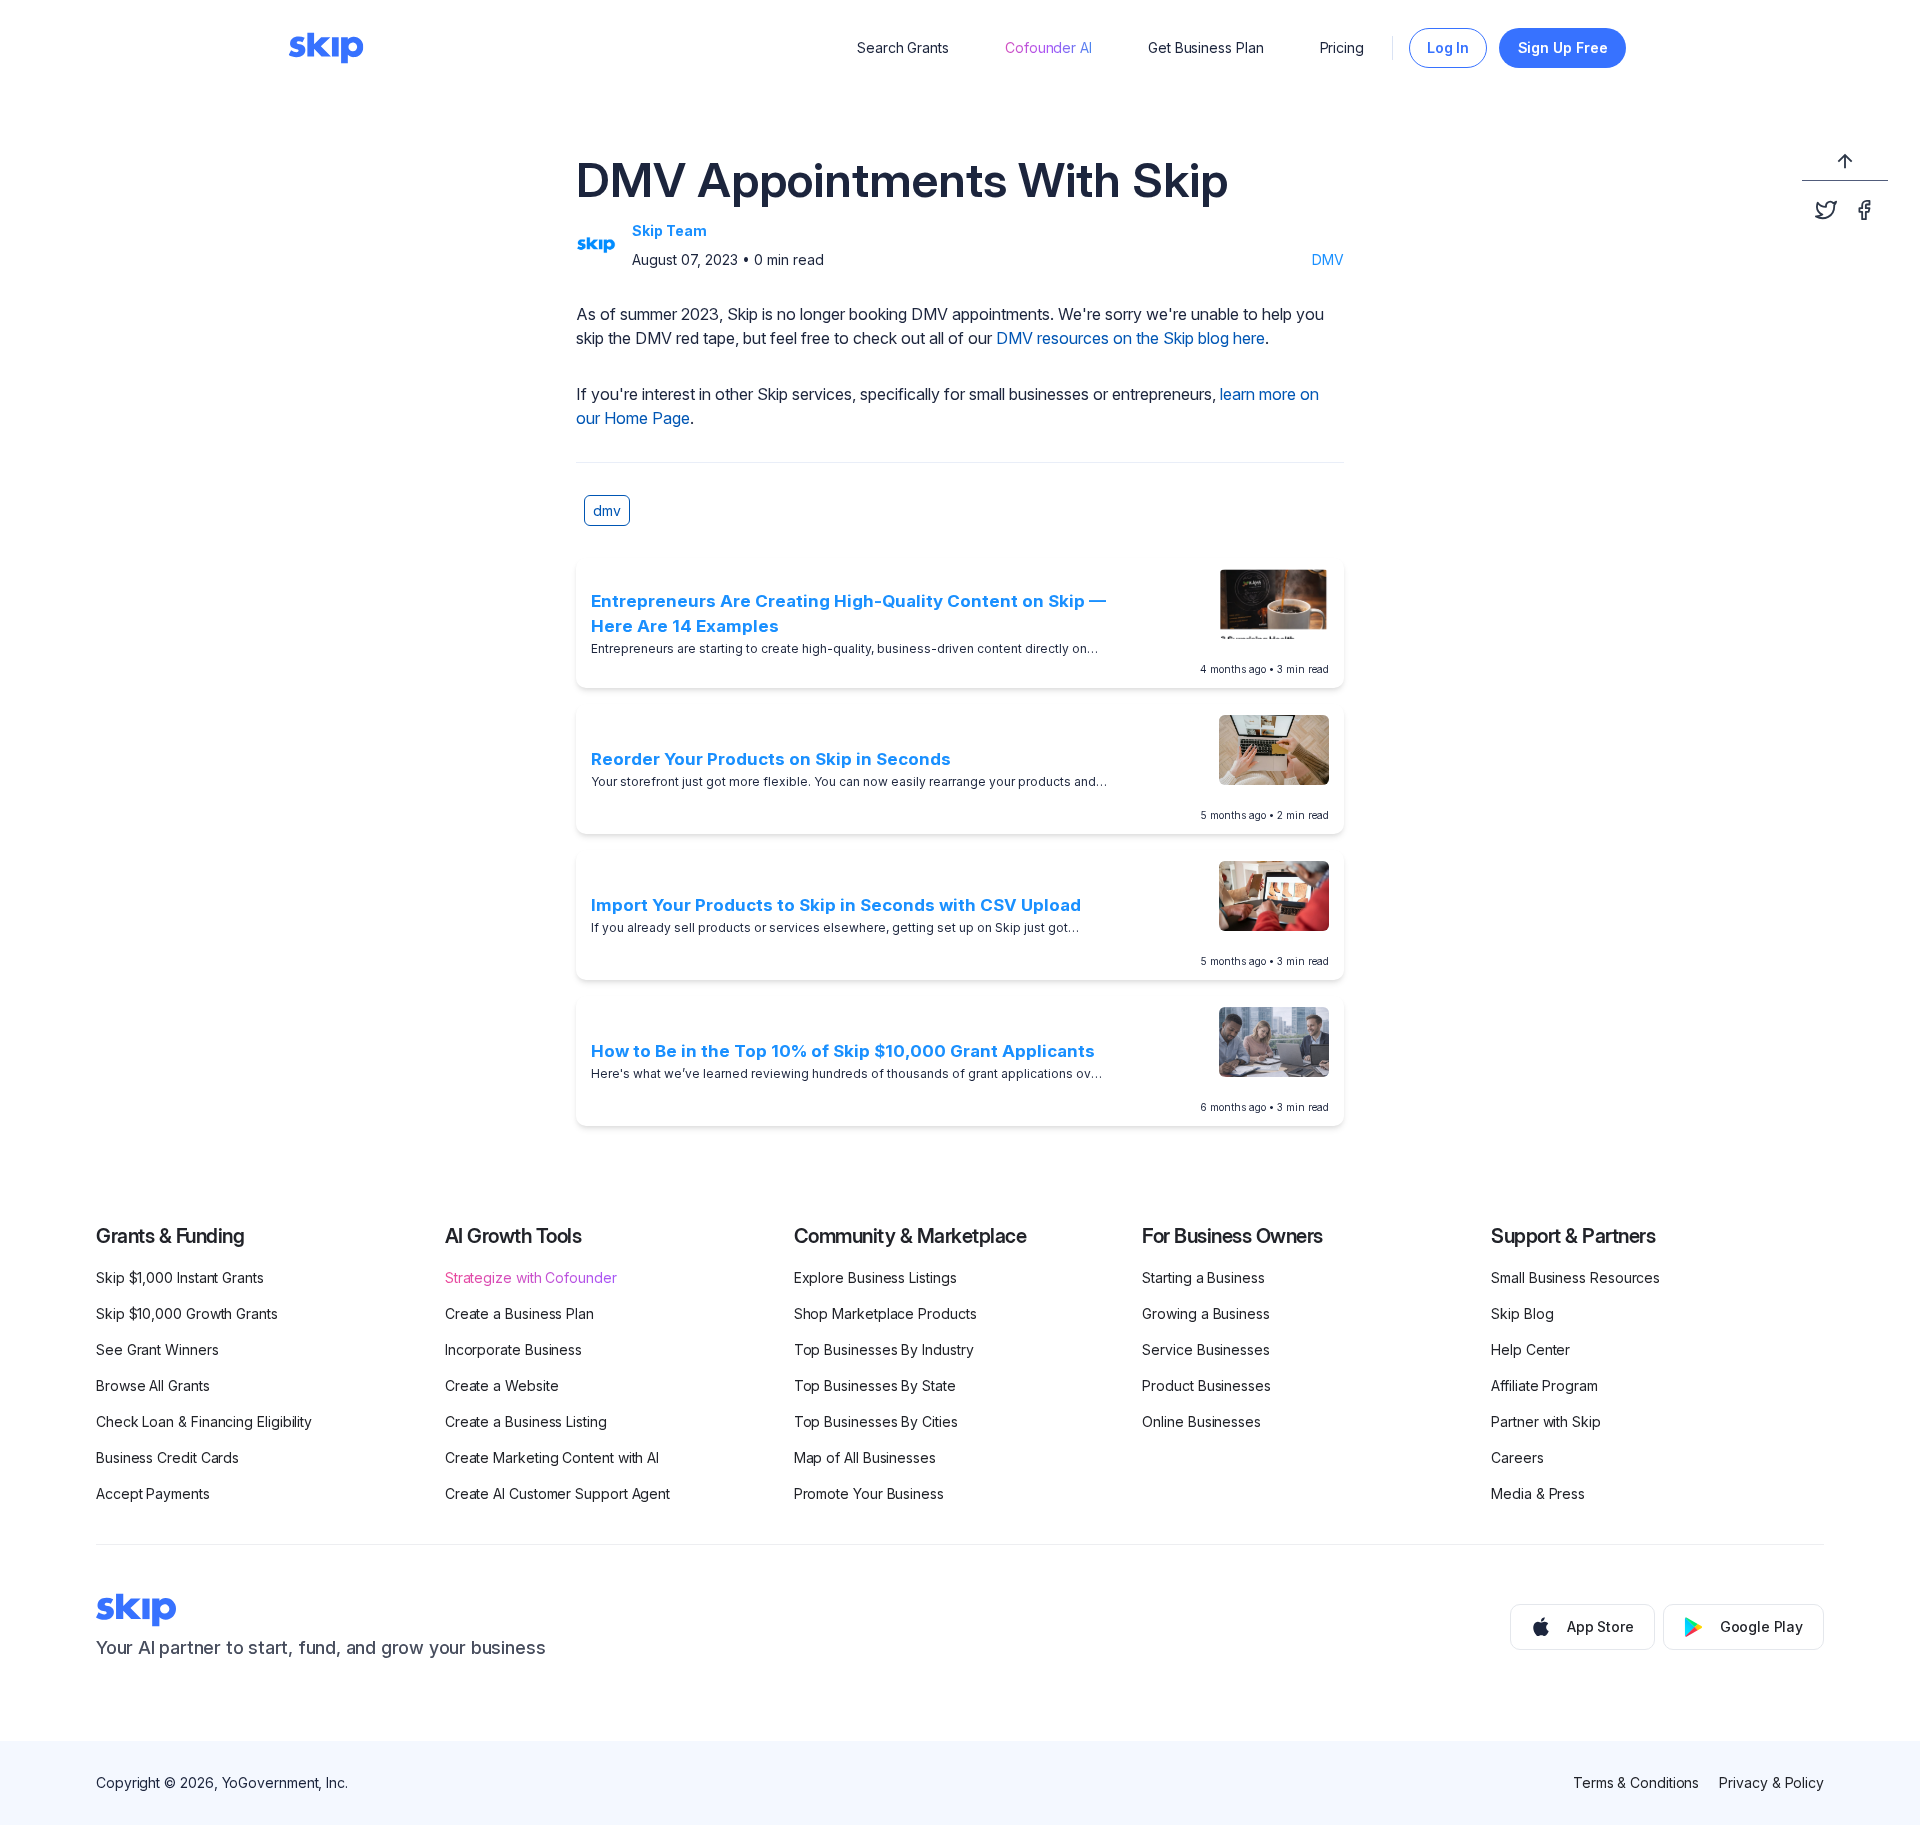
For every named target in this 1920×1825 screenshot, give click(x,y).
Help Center (1530, 1349)
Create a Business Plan (519, 1313)
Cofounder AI (1048, 47)
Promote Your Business (869, 1493)
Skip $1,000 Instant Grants (180, 1277)
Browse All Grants (153, 1385)
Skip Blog (1522, 1313)
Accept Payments (153, 1493)
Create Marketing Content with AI (552, 1457)
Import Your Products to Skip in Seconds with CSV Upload (836, 905)
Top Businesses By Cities (876, 1421)
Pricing (1342, 47)
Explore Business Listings (875, 1277)
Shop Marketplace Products (885, 1313)
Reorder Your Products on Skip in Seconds (771, 759)
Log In (1448, 47)
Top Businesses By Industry (884, 1349)
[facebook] (1864, 210)
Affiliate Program (1544, 1385)
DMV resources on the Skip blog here (1130, 338)
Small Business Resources (1575, 1277)
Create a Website (502, 1385)
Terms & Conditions (1636, 1782)
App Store (1600, 1626)
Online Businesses (1201, 1421)
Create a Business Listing (526, 1421)
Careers (1517, 1457)
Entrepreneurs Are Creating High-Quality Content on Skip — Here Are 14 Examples (848, 614)
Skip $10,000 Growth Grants (187, 1313)
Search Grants (903, 47)
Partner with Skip (1546, 1421)
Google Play (1761, 1626)
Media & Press (1538, 1493)
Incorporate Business (513, 1349)
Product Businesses (1206, 1385)
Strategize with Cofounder (531, 1277)
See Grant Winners (157, 1349)
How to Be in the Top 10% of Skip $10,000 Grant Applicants (843, 1051)
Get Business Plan (1206, 47)
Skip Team (669, 230)
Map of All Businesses (865, 1457)
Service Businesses (1206, 1349)
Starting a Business (1203, 1277)
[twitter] (1826, 210)
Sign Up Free (1563, 47)
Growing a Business (1206, 1313)
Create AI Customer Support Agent (557, 1493)
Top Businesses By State (875, 1385)
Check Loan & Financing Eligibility (204, 1421)
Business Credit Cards (167, 1457)
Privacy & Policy (1771, 1782)
